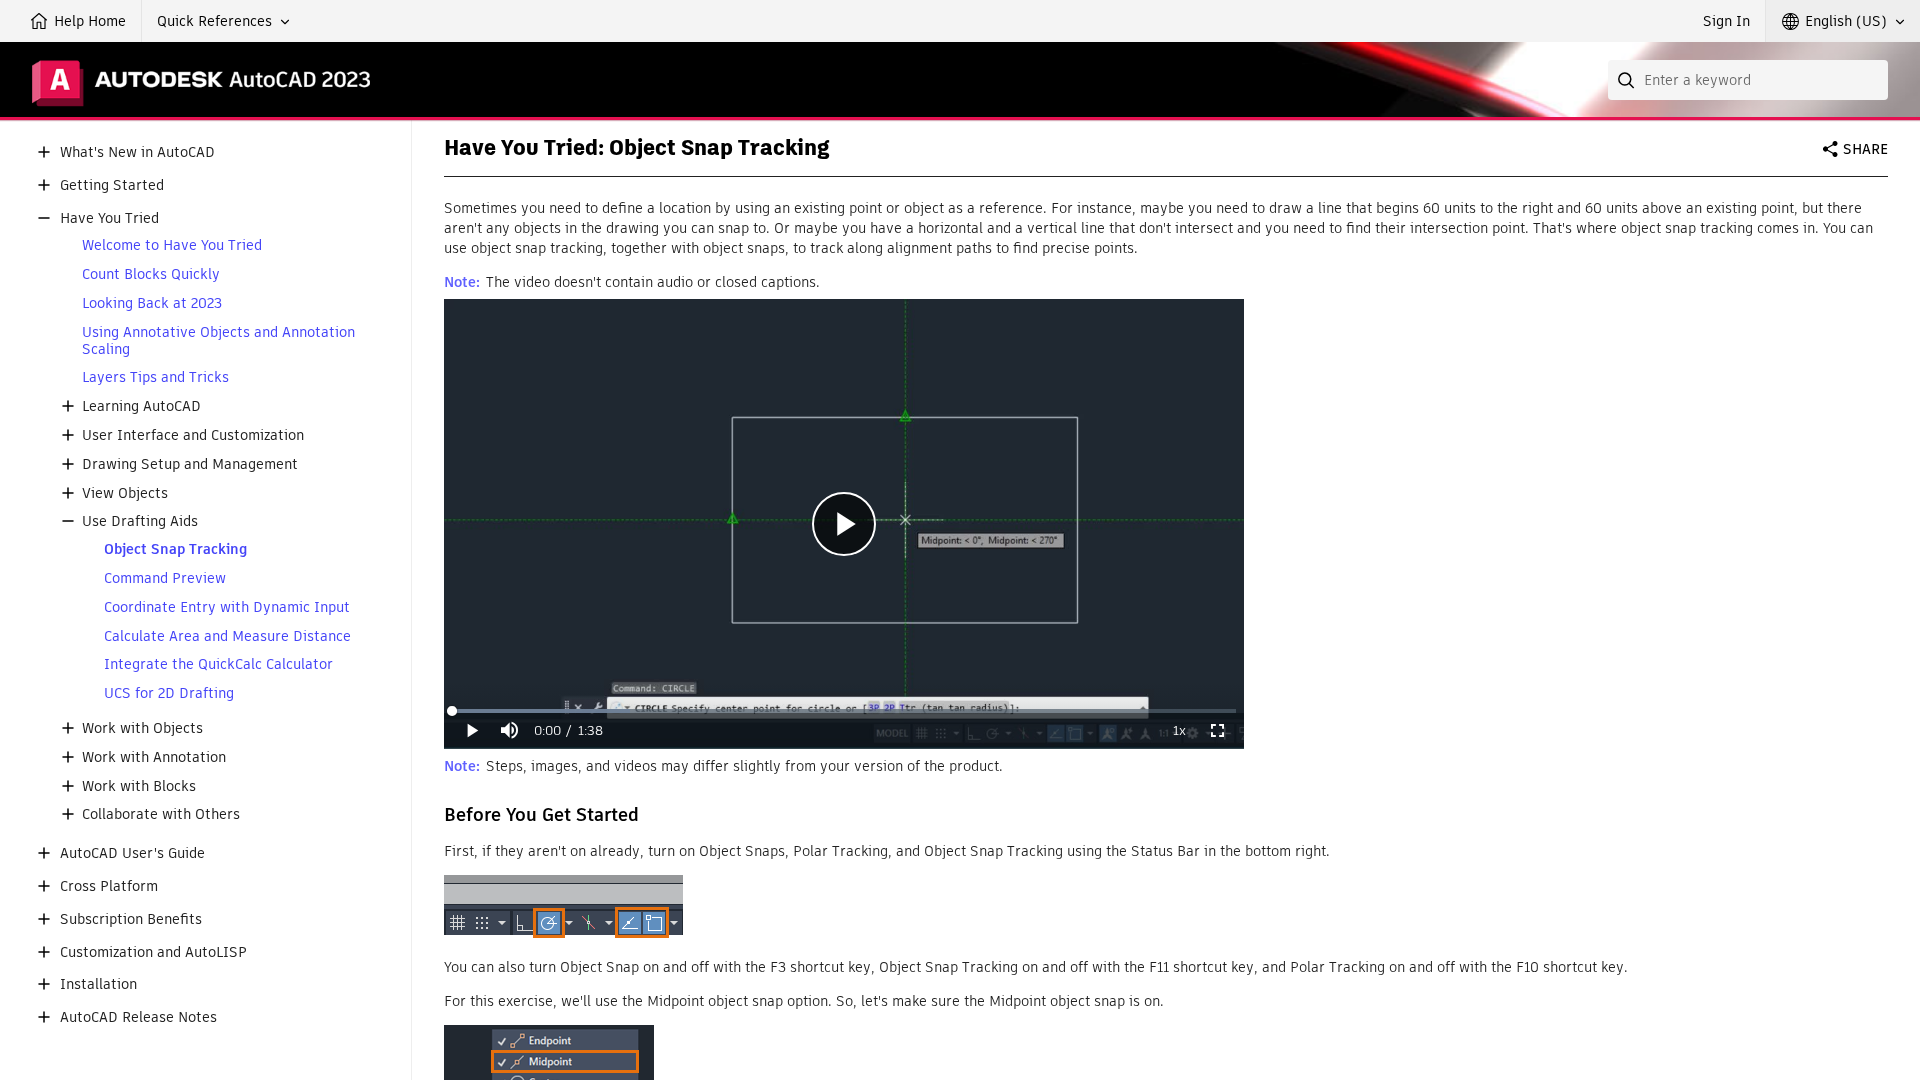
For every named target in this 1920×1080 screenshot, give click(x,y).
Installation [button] (98, 984)
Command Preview (165, 578)
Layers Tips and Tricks (155, 377)
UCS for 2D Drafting (169, 693)
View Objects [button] (125, 493)
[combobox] (1748, 80)
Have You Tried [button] (109, 218)
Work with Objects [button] (142, 728)
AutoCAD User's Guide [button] (132, 853)
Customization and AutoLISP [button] (153, 952)
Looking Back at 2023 (152, 303)
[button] (223, 21)
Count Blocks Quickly (151, 274)
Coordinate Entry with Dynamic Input (227, 607)
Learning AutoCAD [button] (141, 406)
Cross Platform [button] (109, 886)
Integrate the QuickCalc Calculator (218, 664)
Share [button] (1865, 149)
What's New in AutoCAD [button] (137, 152)
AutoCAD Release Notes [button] (138, 1017)
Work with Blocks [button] (139, 786)
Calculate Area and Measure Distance (227, 636)
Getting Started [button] (112, 185)
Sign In (1726, 21)
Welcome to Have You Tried (172, 245)
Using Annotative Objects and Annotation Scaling (218, 341)
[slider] (844, 711)
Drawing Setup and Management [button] (190, 464)
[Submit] (1628, 80)
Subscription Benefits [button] (131, 919)
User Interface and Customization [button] (193, 435)
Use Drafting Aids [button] (140, 521)
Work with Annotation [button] (154, 757)
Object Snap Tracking (175, 549)
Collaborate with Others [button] (161, 814)
